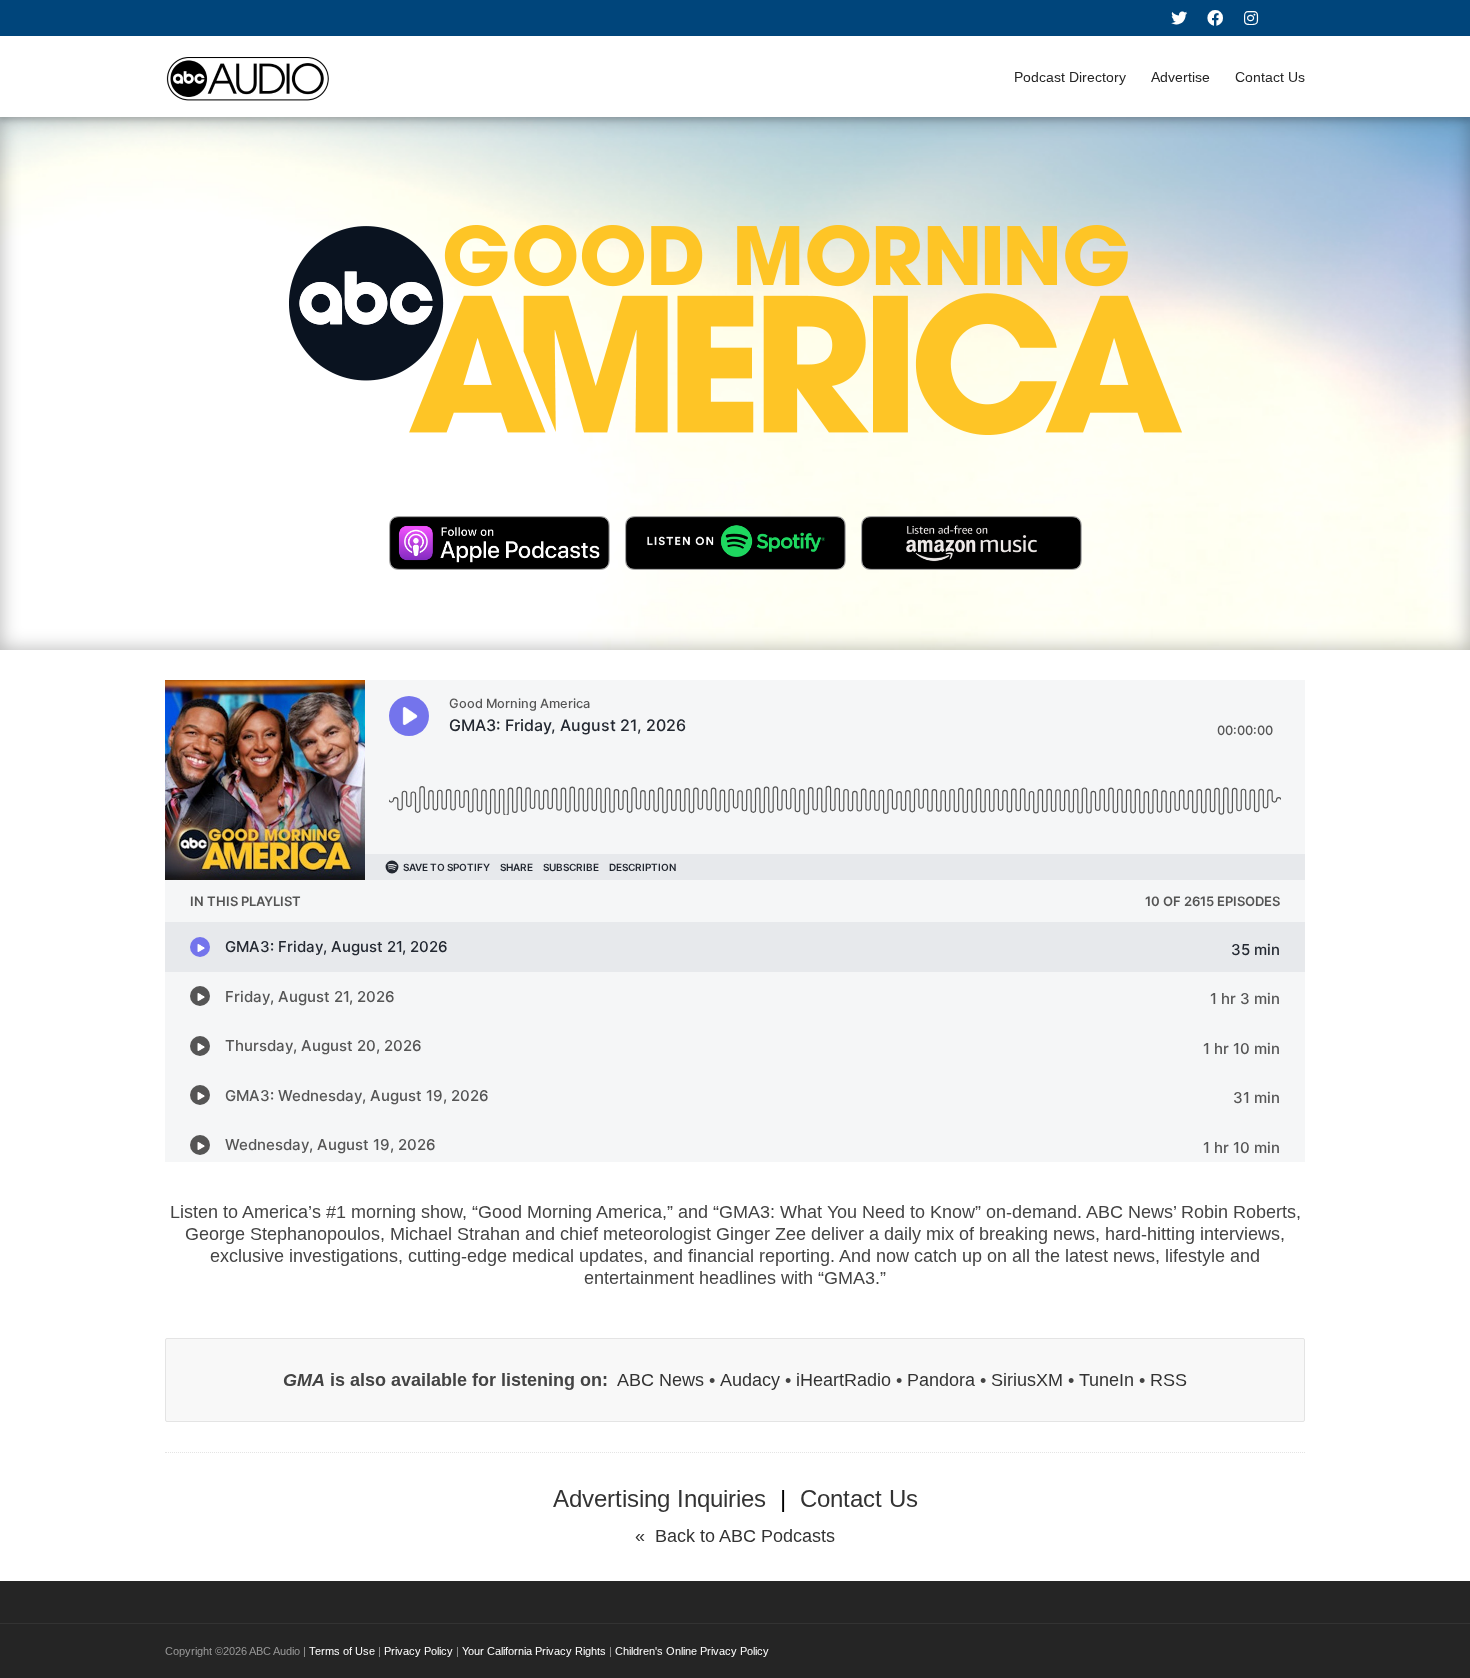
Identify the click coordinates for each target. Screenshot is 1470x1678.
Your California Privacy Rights (534, 1651)
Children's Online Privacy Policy (692, 1651)
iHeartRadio (843, 1380)
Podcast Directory (1070, 77)
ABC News (660, 1380)
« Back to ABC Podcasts (735, 1536)
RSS (1168, 1380)
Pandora (941, 1380)
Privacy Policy (418, 1651)
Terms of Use (342, 1651)
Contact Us (1270, 77)
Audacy (750, 1380)
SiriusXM (1027, 1380)
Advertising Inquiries (659, 1498)
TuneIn (1106, 1380)
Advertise (1180, 77)
